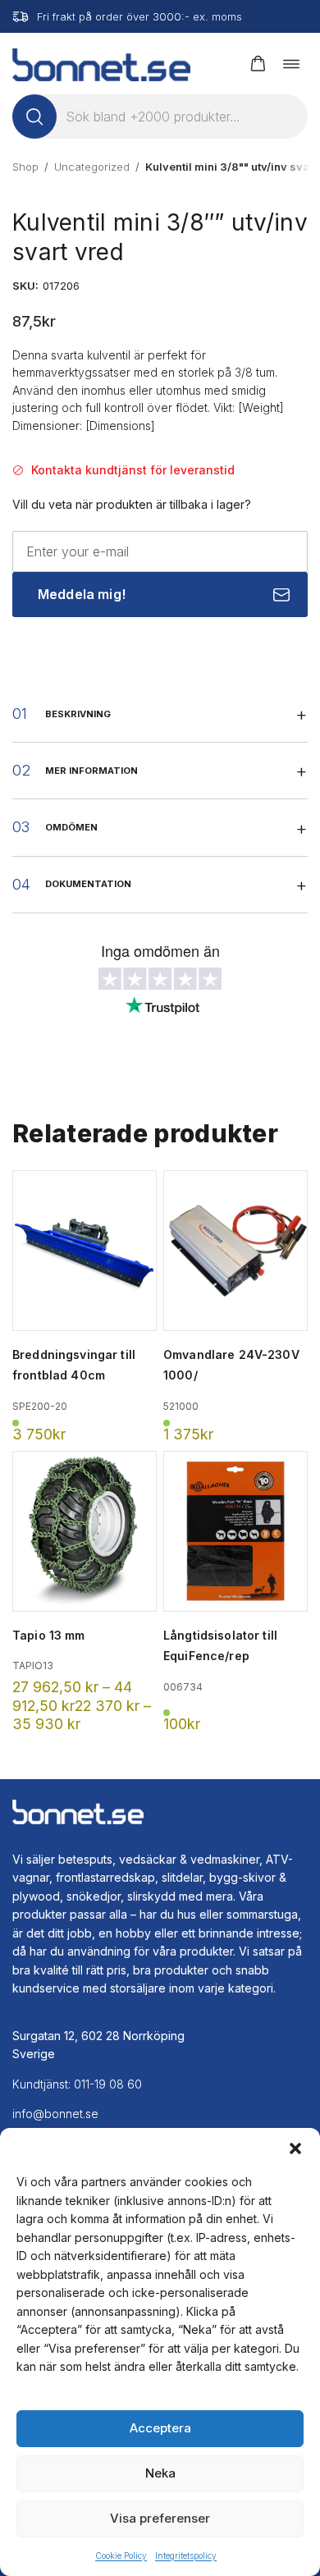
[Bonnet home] (101, 64)
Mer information (91, 771)
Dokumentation (88, 884)
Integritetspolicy (186, 2555)
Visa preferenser (160, 2518)
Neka (160, 2473)
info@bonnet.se (55, 2114)
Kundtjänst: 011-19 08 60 (77, 2084)
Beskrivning (78, 714)
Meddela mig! (82, 594)
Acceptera (160, 2428)
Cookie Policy (121, 2555)
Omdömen (71, 827)
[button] (295, 2148)
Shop (25, 167)
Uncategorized (92, 167)
